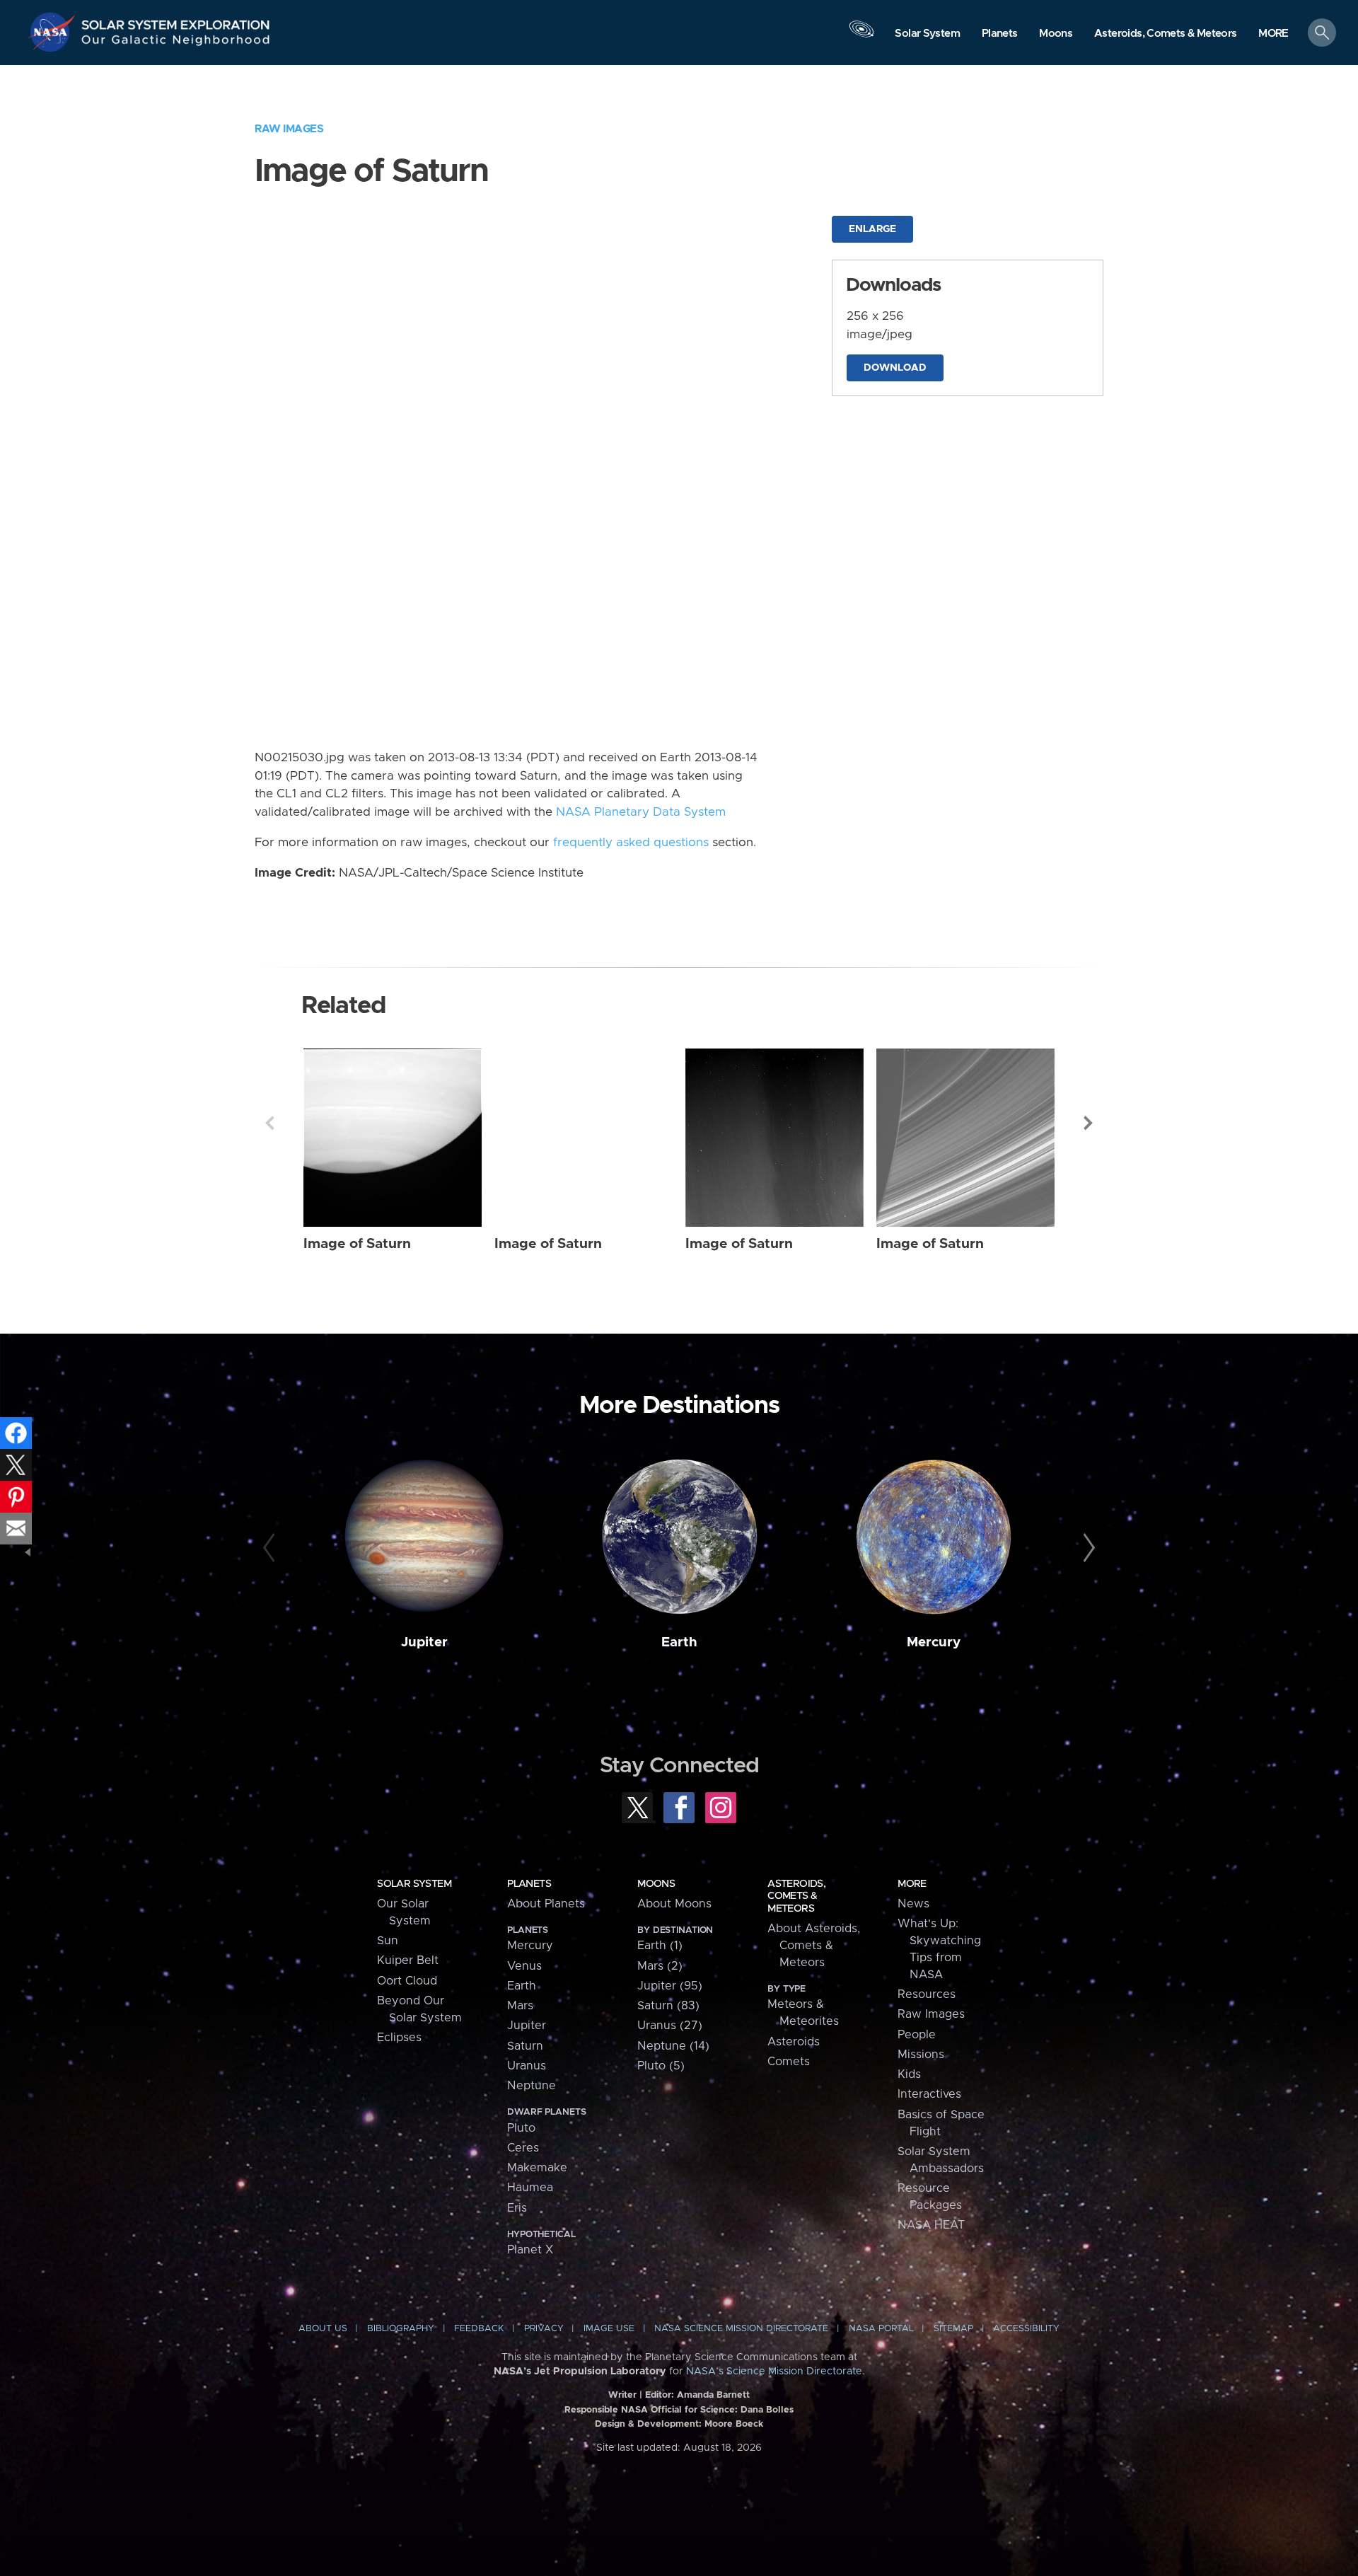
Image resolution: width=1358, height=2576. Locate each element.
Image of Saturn (357, 1244)
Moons (656, 1884)
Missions (921, 2055)
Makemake (537, 2168)
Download (895, 368)
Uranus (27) (670, 2026)
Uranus (527, 2066)
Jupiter (424, 1642)
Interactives (929, 2094)
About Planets (546, 1904)
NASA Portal (881, 2329)
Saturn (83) (668, 2006)
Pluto (521, 2128)
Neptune (532, 2086)
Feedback (479, 2329)
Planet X (530, 2250)
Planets (529, 1884)
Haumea (530, 2188)
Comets (789, 2062)
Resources (927, 1994)
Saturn (525, 2046)
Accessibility (1026, 2329)
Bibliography (401, 2329)
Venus (524, 1966)
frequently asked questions (631, 843)
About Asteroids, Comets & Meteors (814, 1946)
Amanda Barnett (713, 2395)
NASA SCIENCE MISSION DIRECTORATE (741, 2329)
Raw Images (289, 129)
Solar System (414, 1884)
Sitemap (953, 2329)
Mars (520, 2006)
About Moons (674, 1904)
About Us (323, 2329)
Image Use (609, 2329)
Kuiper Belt (408, 1960)
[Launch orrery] (861, 36)
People (917, 2035)
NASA (54, 32)
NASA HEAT (931, 2225)
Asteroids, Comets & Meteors (796, 1896)
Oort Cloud (407, 1981)
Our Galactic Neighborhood (176, 43)
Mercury (934, 1642)
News (913, 1904)
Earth (679, 1642)
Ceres (523, 2148)
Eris (517, 2208)
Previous (269, 1123)
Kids (909, 2074)
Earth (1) (660, 1946)
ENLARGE (872, 229)
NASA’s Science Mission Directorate (774, 2372)
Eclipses (399, 2038)
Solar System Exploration (176, 21)
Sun (388, 1941)
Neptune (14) (673, 2046)
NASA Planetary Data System (641, 812)
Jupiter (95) (670, 1986)
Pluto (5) (661, 2066)
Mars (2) (660, 1966)
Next (1089, 1123)
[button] (1273, 34)
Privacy (544, 2329)
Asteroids (794, 2042)
